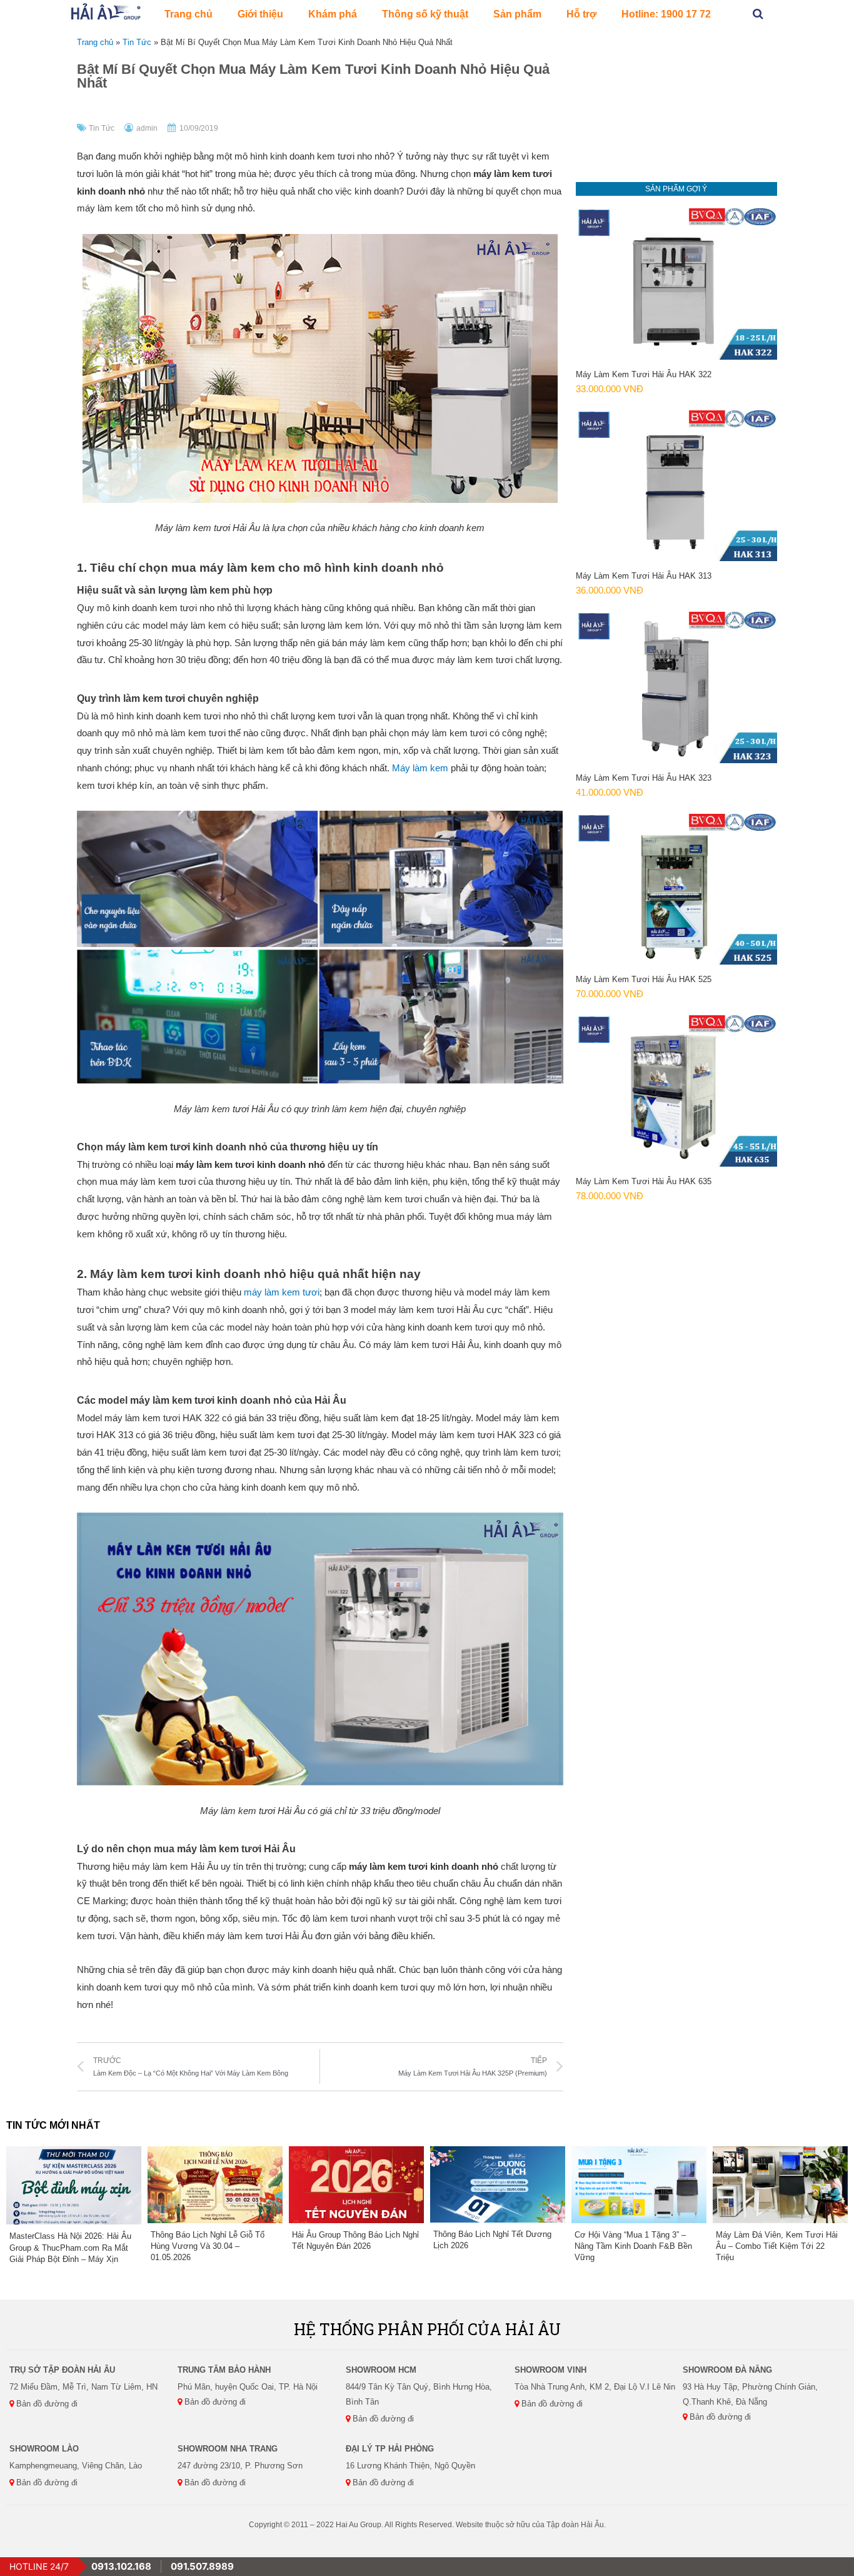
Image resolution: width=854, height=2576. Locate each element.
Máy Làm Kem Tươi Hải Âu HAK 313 (644, 576)
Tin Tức (137, 42)
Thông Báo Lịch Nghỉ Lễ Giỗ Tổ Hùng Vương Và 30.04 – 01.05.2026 (208, 2246)
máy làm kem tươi (282, 1292)
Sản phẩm (517, 14)
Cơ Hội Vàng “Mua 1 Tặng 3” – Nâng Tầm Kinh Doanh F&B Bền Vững (633, 2246)
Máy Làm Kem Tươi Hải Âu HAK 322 (644, 374)
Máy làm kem (420, 768)
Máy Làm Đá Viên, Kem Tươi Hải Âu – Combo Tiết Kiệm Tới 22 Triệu (777, 2246)
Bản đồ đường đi (46, 2404)
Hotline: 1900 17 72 (666, 14)
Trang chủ (188, 14)
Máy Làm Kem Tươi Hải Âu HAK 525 (644, 979)
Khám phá (333, 14)
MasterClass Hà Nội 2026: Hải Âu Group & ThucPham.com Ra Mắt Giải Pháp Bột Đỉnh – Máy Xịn (70, 2247)
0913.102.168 (121, 2566)
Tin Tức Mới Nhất (53, 2125)
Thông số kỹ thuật (425, 14)
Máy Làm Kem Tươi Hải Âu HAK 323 (644, 778)
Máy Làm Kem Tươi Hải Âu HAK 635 (644, 1181)
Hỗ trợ (581, 14)
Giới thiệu (260, 14)
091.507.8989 (202, 2566)
